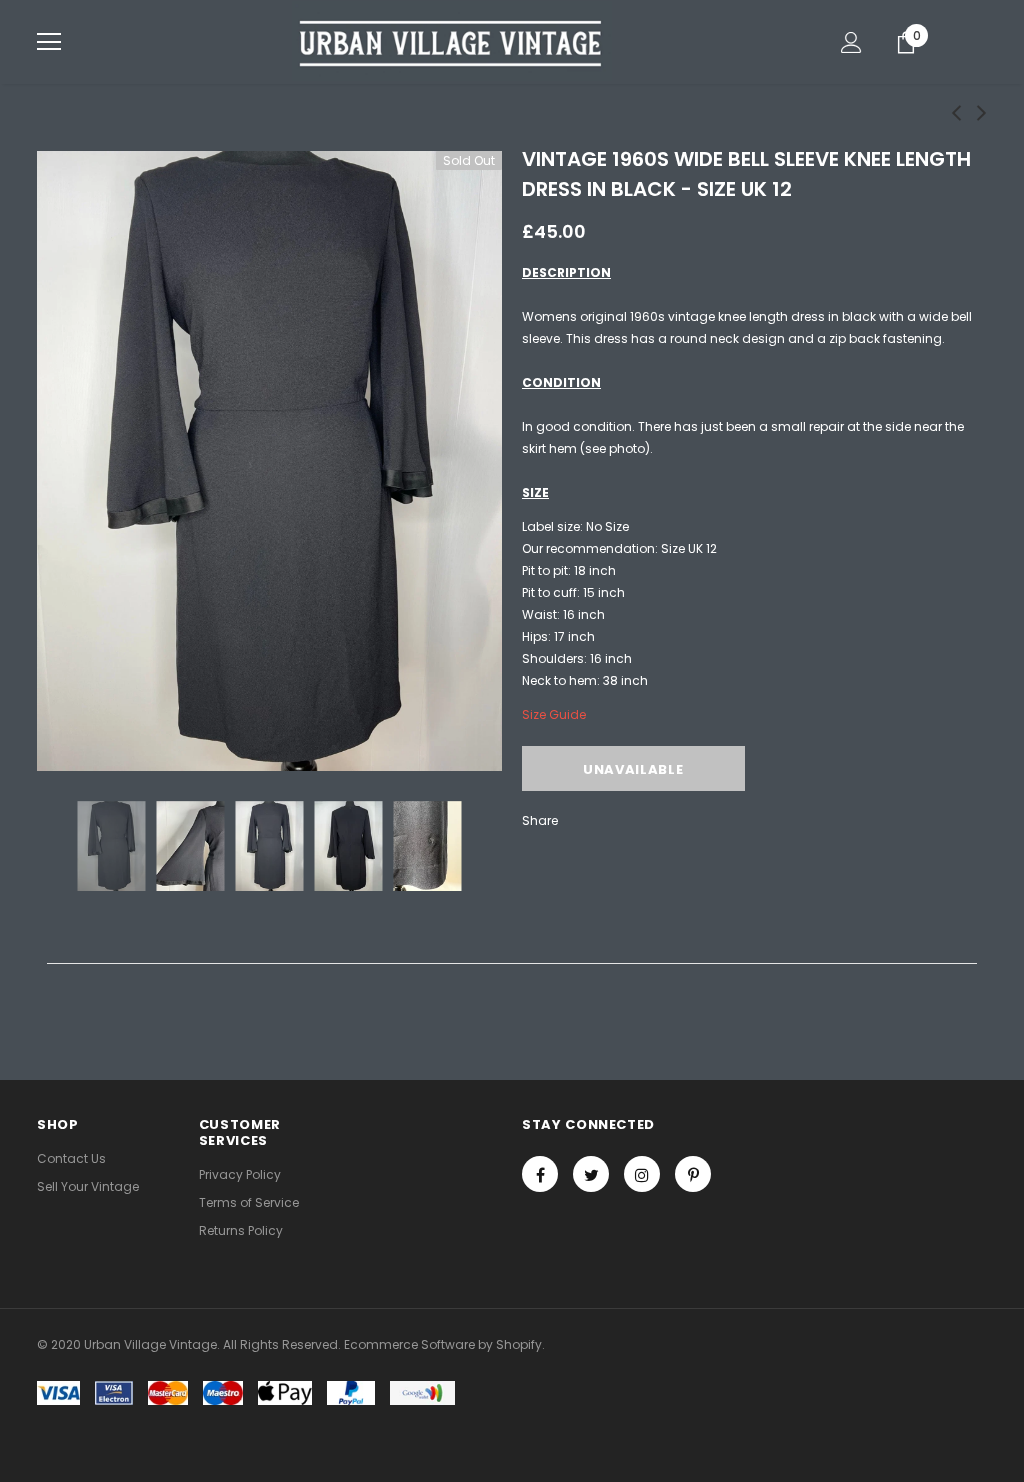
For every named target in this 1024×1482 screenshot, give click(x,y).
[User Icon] (851, 42)
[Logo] (452, 41)
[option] (269, 461)
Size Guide (554, 714)
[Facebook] (540, 1174)
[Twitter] (591, 1174)
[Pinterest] (693, 1174)
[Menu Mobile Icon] (49, 42)
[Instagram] (642, 1174)
